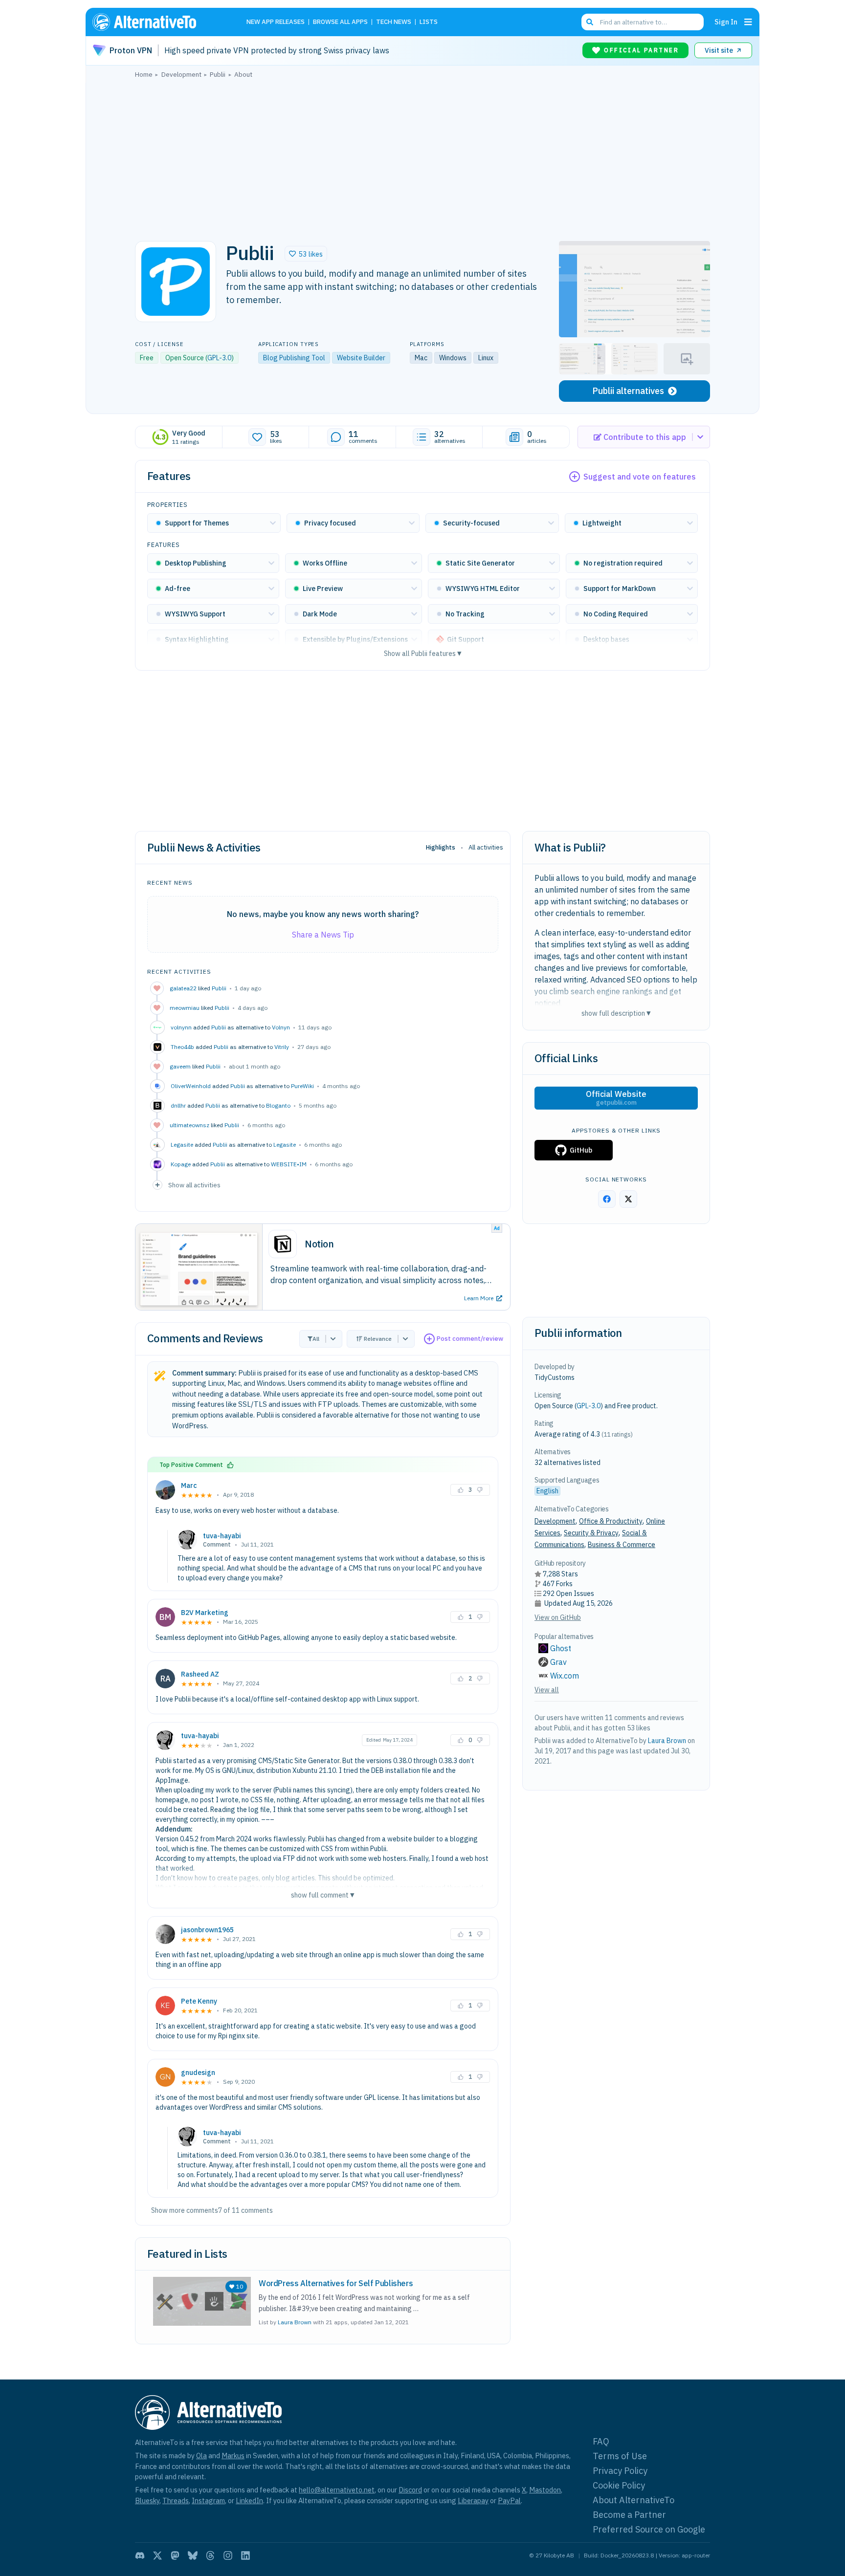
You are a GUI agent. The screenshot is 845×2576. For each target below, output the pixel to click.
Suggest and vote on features (640, 477)
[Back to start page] (158, 22)
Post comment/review (470, 1339)
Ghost (561, 1648)
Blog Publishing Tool (294, 358)
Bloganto (278, 1105)
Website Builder (361, 358)
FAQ (601, 2441)
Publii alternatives (628, 391)
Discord (410, 2490)
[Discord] (140, 2555)
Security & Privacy (591, 1533)
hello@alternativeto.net (337, 2490)
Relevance (378, 1339)
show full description (616, 1013)
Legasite (285, 1145)
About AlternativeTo (634, 2500)
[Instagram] (228, 2555)
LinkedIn (249, 2500)
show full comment (323, 1895)
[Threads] (210, 2555)
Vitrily (282, 1047)
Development (555, 1521)
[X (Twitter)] (157, 2555)
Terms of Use (620, 2456)
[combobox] (643, 22)
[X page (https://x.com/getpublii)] (628, 1199)
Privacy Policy (620, 2471)
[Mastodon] (175, 2555)
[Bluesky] (193, 2555)
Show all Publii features (423, 653)
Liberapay (473, 2500)
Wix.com (565, 1676)
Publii (219, 988)
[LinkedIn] (245, 2555)
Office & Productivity (611, 1521)
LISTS (429, 22)
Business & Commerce (622, 1545)
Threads (176, 2500)
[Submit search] (590, 22)
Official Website (616, 1098)
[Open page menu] (748, 22)
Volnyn (281, 1027)
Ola (201, 2456)
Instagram (208, 2500)
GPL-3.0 (219, 358)
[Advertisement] (422, 157)
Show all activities (194, 1185)
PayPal (509, 2500)
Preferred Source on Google (649, 2529)
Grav (558, 1662)
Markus (233, 2456)
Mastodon (545, 2490)
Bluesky (147, 2500)
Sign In (726, 22)
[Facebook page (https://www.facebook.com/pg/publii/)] (607, 1199)
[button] (306, 254)
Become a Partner (629, 2515)
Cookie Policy (619, 2485)
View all (547, 1690)
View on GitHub (558, 1617)
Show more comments (185, 2210)
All (316, 1339)
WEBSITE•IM (289, 1164)
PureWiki (302, 1086)
